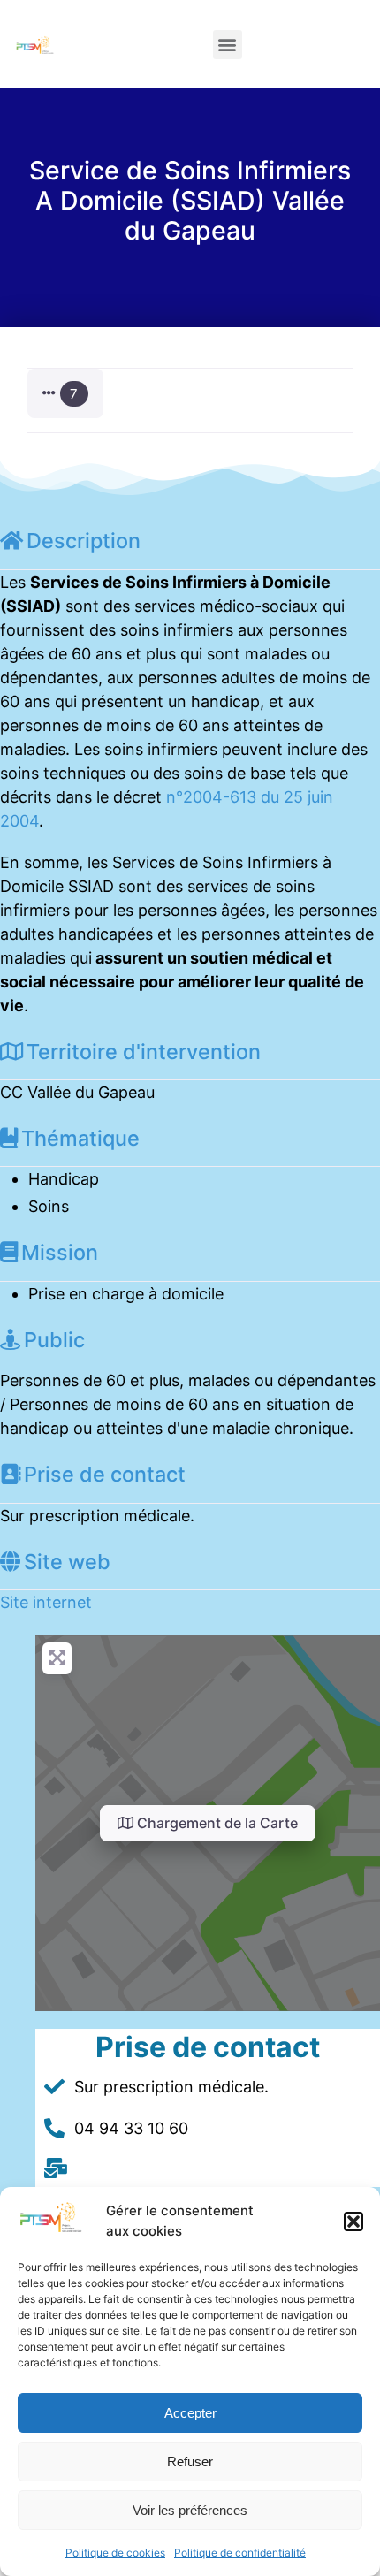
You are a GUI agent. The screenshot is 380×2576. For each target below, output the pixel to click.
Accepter (190, 2413)
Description (84, 541)
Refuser (190, 2462)
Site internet (46, 1602)
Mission (60, 1252)
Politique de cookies (115, 2553)
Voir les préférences (190, 2510)
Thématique (80, 1138)
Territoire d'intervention (144, 1052)
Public (54, 1340)
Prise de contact (105, 1474)
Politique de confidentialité (240, 2553)
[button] (353, 2222)
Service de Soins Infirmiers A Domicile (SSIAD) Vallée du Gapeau (190, 200)
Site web (67, 1562)
